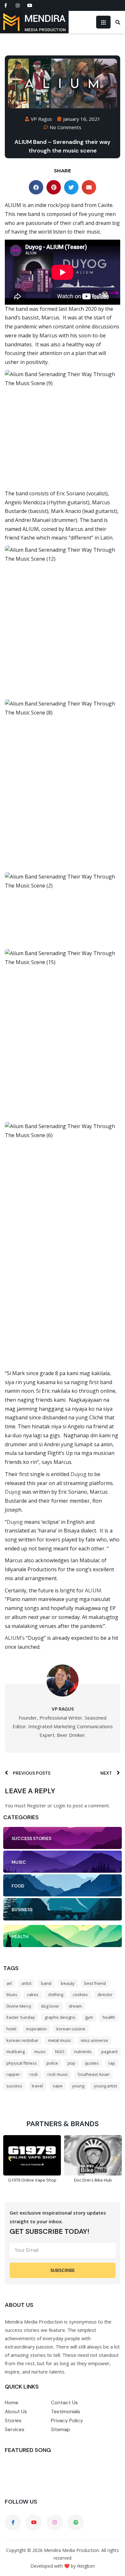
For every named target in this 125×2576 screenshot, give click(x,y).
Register (37, 1805)
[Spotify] (76, 2522)
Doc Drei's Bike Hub (32, 2180)
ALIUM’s (15, 1638)
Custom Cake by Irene (93, 2164)
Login (59, 1805)
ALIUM (93, 1590)
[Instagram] (18, 5)
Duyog (79, 1474)
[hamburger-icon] (103, 22)
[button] (36, 187)
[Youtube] (30, 5)
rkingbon (86, 2566)
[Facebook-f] (5, 5)
